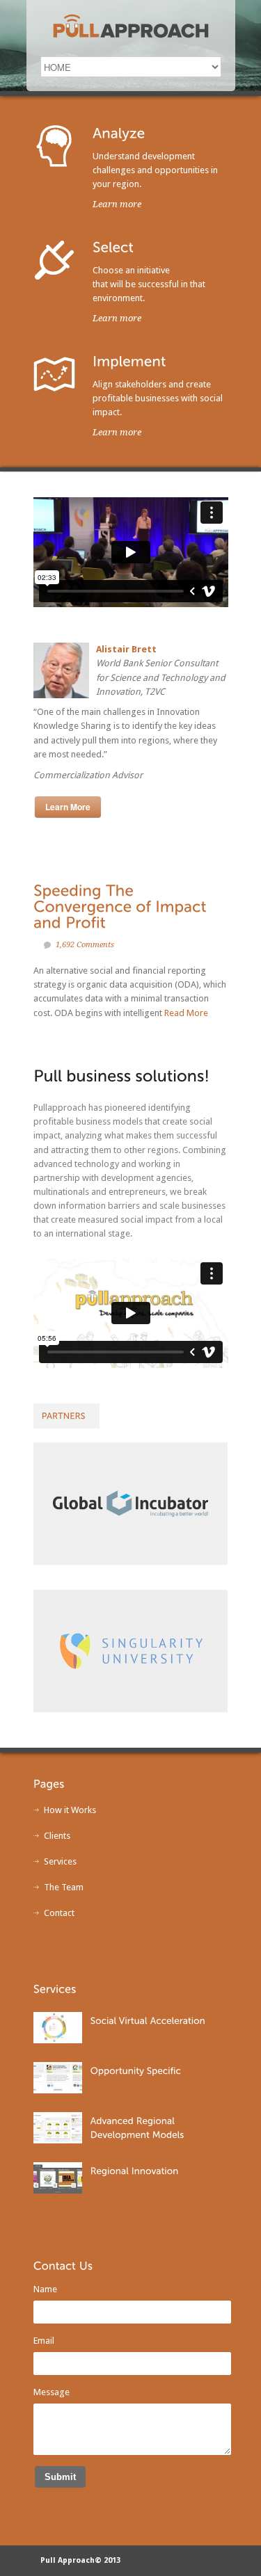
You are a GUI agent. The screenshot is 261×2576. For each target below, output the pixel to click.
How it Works (70, 1810)
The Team (64, 1887)
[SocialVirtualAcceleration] (149, 2020)
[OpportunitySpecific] (137, 2070)
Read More (186, 1013)
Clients (57, 1836)
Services (60, 1861)
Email (44, 2341)
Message (52, 2392)
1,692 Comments (85, 945)
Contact (59, 1913)
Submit (60, 2477)
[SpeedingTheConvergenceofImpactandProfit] (122, 906)
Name (45, 2289)
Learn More (68, 807)
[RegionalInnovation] (136, 2170)
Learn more (117, 204)
